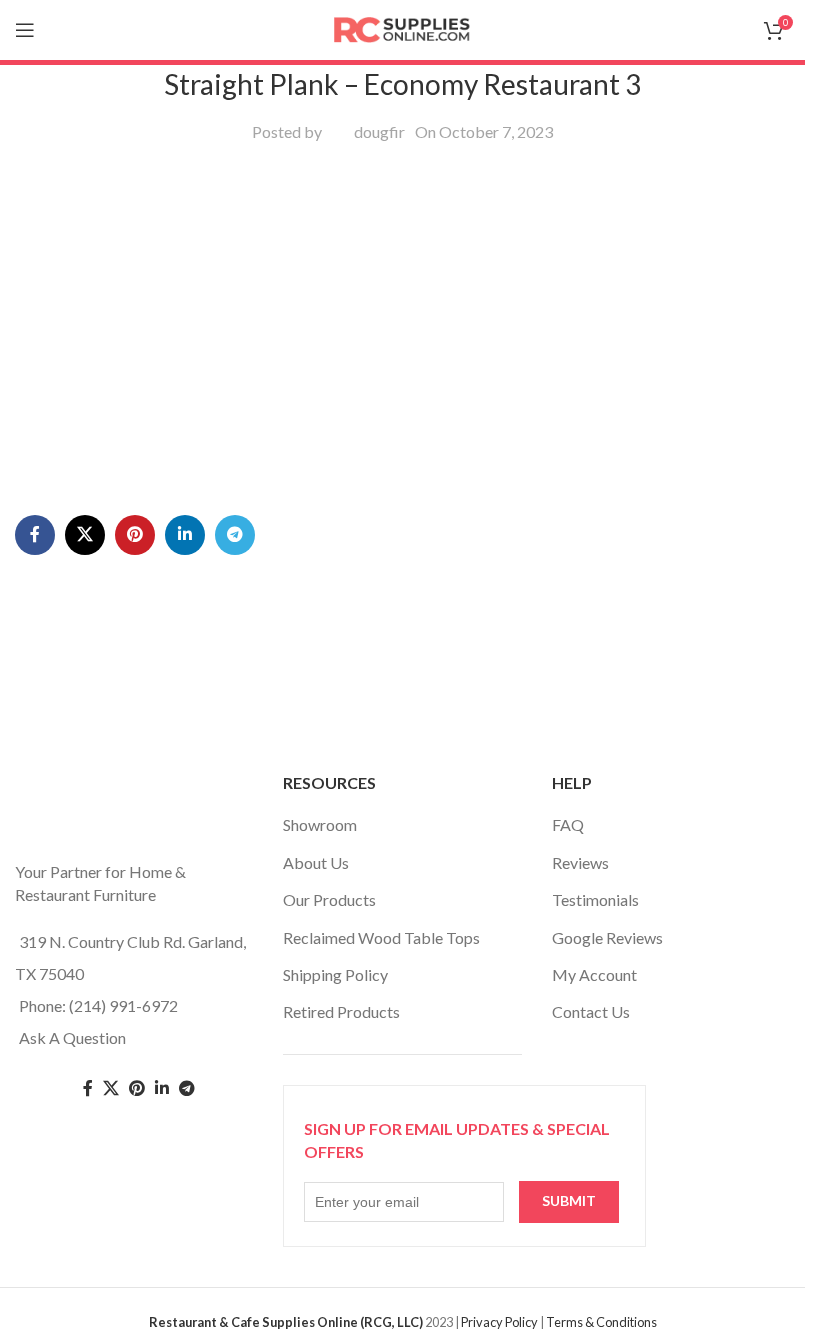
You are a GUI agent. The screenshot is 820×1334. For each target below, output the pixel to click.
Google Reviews (607, 937)
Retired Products (341, 1011)
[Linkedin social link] (185, 535)
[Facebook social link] (35, 535)
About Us (316, 862)
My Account (594, 974)
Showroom (320, 824)
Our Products (329, 899)
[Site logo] (403, 27)
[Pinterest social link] (135, 535)
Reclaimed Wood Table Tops (381, 937)
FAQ (568, 824)
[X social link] (85, 535)
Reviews (580, 862)
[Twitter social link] (111, 1088)
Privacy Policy (499, 1322)
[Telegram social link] (235, 535)
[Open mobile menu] (25, 30)
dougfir (379, 131)
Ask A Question (72, 1037)
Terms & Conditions (601, 1322)
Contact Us (591, 1011)
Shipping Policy (335, 974)
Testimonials (595, 899)
